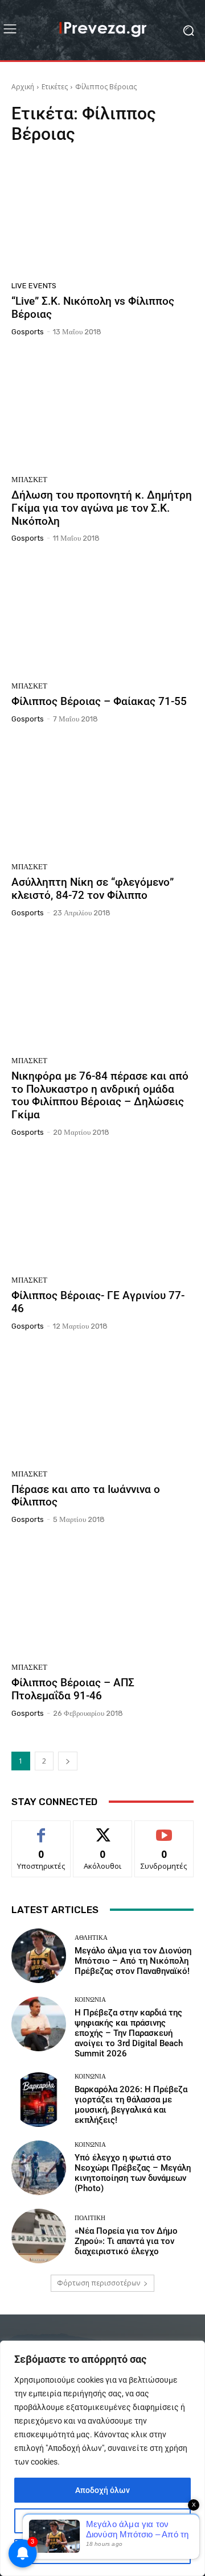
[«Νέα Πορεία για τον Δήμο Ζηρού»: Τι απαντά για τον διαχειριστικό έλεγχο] (39, 2236)
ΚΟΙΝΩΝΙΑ (90, 2000)
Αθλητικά (91, 1938)
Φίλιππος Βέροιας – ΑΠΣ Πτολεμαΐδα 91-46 (73, 1689)
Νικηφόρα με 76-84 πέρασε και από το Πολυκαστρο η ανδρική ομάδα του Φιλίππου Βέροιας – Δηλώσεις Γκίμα (100, 1095)
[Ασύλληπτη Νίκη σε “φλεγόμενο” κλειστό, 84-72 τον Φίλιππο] (102, 797)
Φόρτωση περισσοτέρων (99, 2283)
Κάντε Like (41, 1829)
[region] (102, 2458)
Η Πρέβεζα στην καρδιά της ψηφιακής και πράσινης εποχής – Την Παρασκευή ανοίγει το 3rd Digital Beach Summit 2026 (129, 2033)
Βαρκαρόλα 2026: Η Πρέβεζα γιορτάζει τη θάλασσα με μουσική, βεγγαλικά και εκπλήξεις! (131, 2105)
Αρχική (23, 87)
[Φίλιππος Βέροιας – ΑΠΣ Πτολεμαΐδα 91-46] (102, 1598)
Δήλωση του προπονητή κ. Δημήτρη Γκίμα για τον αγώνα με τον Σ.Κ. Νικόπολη (102, 508)
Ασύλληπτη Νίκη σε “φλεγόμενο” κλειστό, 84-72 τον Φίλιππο (93, 889)
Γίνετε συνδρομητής (164, 1834)
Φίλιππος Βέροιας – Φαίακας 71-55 (99, 701)
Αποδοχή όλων (102, 2490)
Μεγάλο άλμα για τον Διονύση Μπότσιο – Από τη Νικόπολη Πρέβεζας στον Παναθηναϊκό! (133, 1961)
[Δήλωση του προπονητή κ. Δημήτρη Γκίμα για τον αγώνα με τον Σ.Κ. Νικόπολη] (102, 410)
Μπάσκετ (29, 480)
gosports (28, 332)
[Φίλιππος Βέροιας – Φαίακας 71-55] (102, 616)
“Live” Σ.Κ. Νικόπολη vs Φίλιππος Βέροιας (93, 308)
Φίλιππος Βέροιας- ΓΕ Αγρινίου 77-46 (98, 1302)
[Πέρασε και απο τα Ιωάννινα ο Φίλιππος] (102, 1404)
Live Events (34, 286)
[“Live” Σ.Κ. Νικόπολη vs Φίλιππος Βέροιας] (102, 216)
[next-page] (68, 1761)
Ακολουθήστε (103, 1829)
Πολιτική (90, 2218)
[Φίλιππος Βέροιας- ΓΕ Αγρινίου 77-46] (102, 1210)
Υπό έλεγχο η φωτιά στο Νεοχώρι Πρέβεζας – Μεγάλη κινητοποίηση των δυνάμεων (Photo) (133, 2173)
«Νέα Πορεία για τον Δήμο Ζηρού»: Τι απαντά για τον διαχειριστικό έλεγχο (126, 2241)
